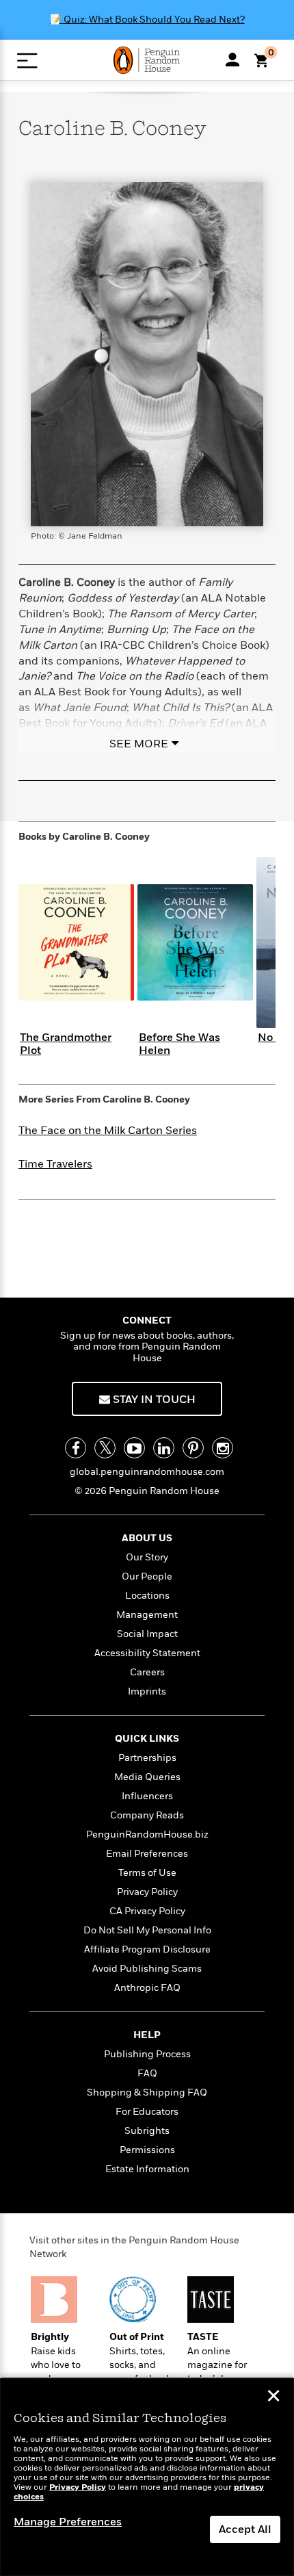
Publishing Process (147, 2054)
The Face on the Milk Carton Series (108, 1131)
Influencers (147, 1796)
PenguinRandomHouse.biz (147, 1834)
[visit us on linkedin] (164, 1448)
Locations (147, 1596)
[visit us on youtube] (134, 1448)
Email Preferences (147, 1854)
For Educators (147, 2112)
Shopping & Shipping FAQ (147, 2092)
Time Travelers (55, 1164)
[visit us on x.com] (105, 1448)
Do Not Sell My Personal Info (147, 1930)
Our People (147, 1576)
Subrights (147, 2131)
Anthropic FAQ (147, 1988)
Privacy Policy (147, 1892)
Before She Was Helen (179, 1044)
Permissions (147, 2150)
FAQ (147, 2073)
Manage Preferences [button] (68, 2522)
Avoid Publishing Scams (147, 1969)
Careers (147, 1672)
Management (147, 1615)
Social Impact (147, 1634)
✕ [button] (273, 2397)
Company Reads (147, 1815)
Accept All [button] (245, 2529)
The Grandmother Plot (66, 1044)
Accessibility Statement (147, 1653)
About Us (147, 1538)
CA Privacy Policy (147, 1911)
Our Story (147, 1557)
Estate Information (147, 2169)
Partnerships (147, 1758)
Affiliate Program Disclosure (147, 1949)
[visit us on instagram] (223, 1448)
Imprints (147, 1691)
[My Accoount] (232, 60)
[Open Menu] (27, 61)
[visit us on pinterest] (193, 1448)
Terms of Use (147, 1873)
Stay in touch (153, 1400)
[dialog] (147, 2477)
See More (139, 744)
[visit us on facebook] (76, 1448)
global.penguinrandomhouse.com (147, 1472)
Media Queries (147, 1777)
